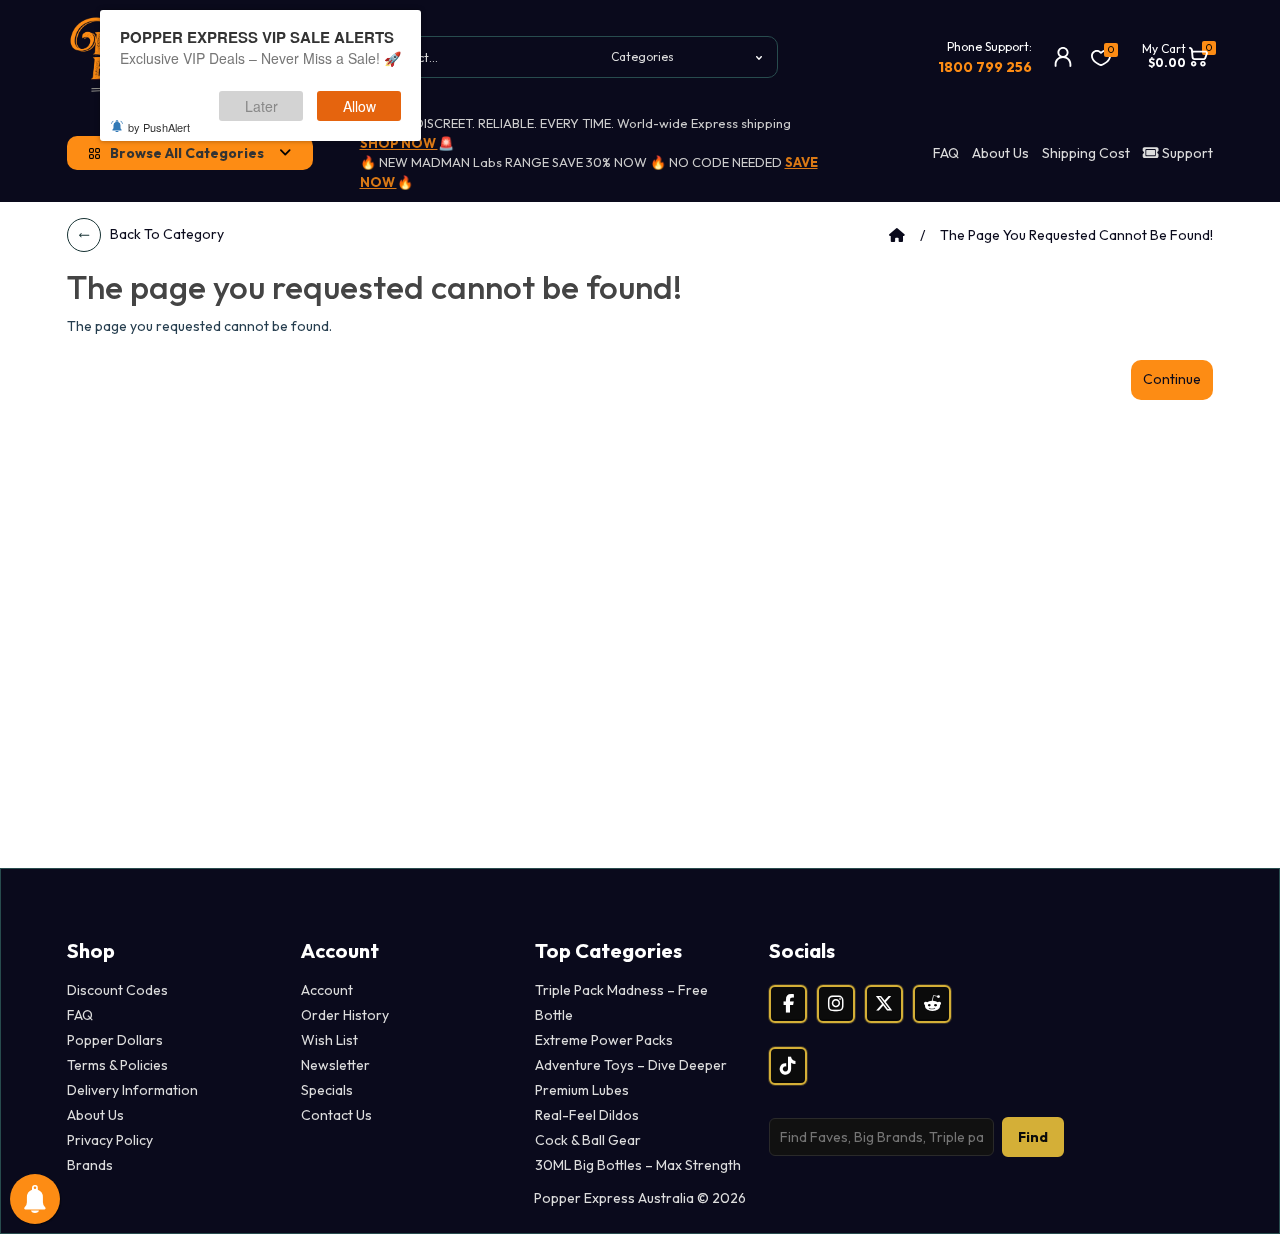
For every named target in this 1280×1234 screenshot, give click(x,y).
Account (327, 990)
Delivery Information (132, 1090)
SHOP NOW (399, 143)
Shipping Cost (1086, 153)
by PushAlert (159, 127)
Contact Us (336, 1115)
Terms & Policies (117, 1065)
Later (261, 106)
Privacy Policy (110, 1140)
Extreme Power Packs (604, 1040)
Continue (1172, 379)
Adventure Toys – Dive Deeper (631, 1065)
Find (1033, 1137)
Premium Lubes (582, 1090)
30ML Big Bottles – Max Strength (638, 1165)
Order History (345, 1015)
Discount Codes (117, 990)
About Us (1000, 153)
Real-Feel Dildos (587, 1115)
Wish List (329, 1040)
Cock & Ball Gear (588, 1140)
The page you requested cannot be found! (1076, 235)
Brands (90, 1165)
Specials (327, 1090)
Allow (359, 106)
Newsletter (335, 1065)
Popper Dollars (115, 1040)
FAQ (946, 153)
